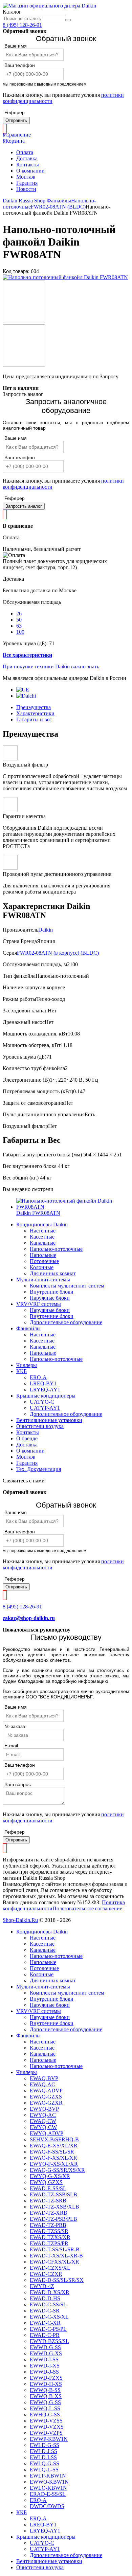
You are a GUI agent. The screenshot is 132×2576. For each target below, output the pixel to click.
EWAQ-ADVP (46, 2091)
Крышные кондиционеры (46, 1396)
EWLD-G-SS (45, 2445)
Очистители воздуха (40, 1426)
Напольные (43, 1255)
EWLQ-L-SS (44, 2470)
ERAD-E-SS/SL (48, 2494)
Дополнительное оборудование (66, 1322)
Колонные (42, 1267)
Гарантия (27, 183)
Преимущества (34, 707)
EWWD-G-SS (45, 2347)
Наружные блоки (50, 1298)
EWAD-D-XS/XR (50, 2292)
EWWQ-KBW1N (49, 2482)
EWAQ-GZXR (46, 2103)
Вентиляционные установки (49, 1420)
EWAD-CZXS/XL (50, 2268)
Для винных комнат (53, 1273)
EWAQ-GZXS (46, 2097)
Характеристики (35, 713)
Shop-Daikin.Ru (20, 1920)
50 (19, 620)
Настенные (43, 1231)
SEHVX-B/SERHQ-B (54, 2139)
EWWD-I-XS (45, 2366)
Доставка (27, 158)
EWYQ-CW (43, 2127)
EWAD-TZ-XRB (49, 2213)
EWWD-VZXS (47, 2427)
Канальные (43, 1243)
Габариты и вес (34, 719)
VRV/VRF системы (39, 1304)
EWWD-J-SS (44, 2372)
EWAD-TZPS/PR (49, 2243)
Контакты (28, 165)
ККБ (21, 1371)
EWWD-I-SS (44, 2359)
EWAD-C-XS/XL (49, 2317)
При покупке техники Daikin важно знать (51, 666)
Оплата (25, 152)
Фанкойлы (59, 201)
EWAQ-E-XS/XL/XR (54, 2146)
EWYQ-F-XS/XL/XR (54, 2164)
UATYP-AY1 (45, 1408)
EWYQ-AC (43, 2115)
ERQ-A (38, 1377)
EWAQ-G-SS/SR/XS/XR (57, 2170)
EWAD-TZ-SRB (48, 2201)
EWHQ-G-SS (45, 2415)
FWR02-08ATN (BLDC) (58, 207)
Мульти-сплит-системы (43, 1280)
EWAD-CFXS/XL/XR (54, 2262)
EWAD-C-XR (45, 2323)
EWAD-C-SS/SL (48, 2304)
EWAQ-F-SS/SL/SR (52, 2152)
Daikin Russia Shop (24, 201)
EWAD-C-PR (45, 2335)
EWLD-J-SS (43, 2451)
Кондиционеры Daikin (42, 1224)
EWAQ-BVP (44, 2078)
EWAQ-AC (42, 2084)
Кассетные (42, 1237)
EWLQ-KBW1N (48, 2488)
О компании (30, 171)
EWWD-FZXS (46, 2378)
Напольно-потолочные (56, 1249)
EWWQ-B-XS (46, 2396)
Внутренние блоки (52, 1292)
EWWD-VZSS (46, 2421)
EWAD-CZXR (46, 2274)
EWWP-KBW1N (49, 2439)
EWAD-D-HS (45, 2298)
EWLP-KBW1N (48, 2476)
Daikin (46, 930)
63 (19, 626)
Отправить (16, 120)
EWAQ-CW (43, 2121)
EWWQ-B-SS (45, 2390)
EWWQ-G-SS (45, 2402)
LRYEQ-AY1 (45, 1390)
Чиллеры (27, 1365)
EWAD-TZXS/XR (50, 2237)
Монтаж (26, 177)
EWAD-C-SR (45, 2311)
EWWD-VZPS (46, 2433)
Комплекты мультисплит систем (67, 1286)
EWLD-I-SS (43, 2457)
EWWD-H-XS (46, 2384)
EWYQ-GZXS (46, 2182)
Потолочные (44, 1261)
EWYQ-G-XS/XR (50, 2176)
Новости (26, 189)
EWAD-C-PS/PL (48, 2329)
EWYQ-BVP (44, 2109)
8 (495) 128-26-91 (22, 25)
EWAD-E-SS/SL (48, 2188)
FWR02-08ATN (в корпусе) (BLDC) (58, 953)
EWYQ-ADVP (47, 2133)
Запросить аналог (24, 506)
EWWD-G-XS (46, 2353)
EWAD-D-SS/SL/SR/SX (57, 2280)
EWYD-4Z (42, 2286)
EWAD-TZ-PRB (48, 2225)
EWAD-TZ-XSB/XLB (54, 2207)
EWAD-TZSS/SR (49, 2231)
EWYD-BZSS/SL (49, 2341)
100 (20, 632)
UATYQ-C (42, 1402)
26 (19, 614)
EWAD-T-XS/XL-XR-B (56, 2256)
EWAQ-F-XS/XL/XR (53, 2158)
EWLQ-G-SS (45, 2463)
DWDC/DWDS (47, 2506)
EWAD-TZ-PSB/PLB (53, 2219)
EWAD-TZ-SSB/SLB (53, 2194)
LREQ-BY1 (43, 1383)
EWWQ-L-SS (45, 2408)
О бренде (27, 1438)
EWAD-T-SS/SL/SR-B (55, 2249)
